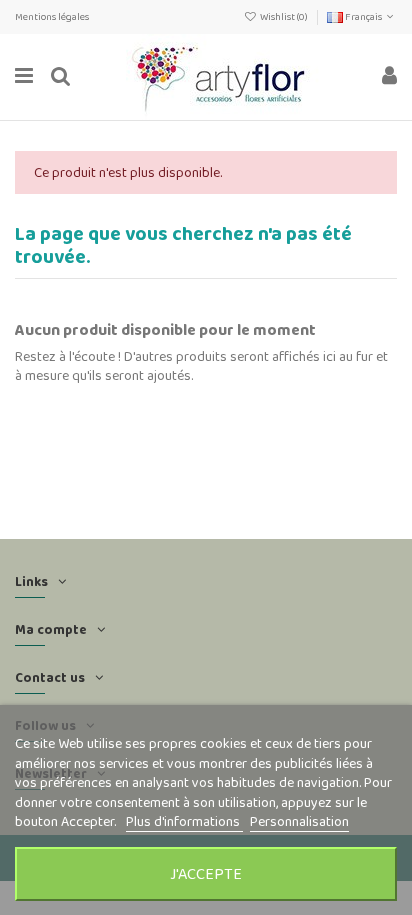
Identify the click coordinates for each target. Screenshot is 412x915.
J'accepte (206, 873)
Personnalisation (299, 821)
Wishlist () (284, 16)
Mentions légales (52, 16)
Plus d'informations (184, 821)
